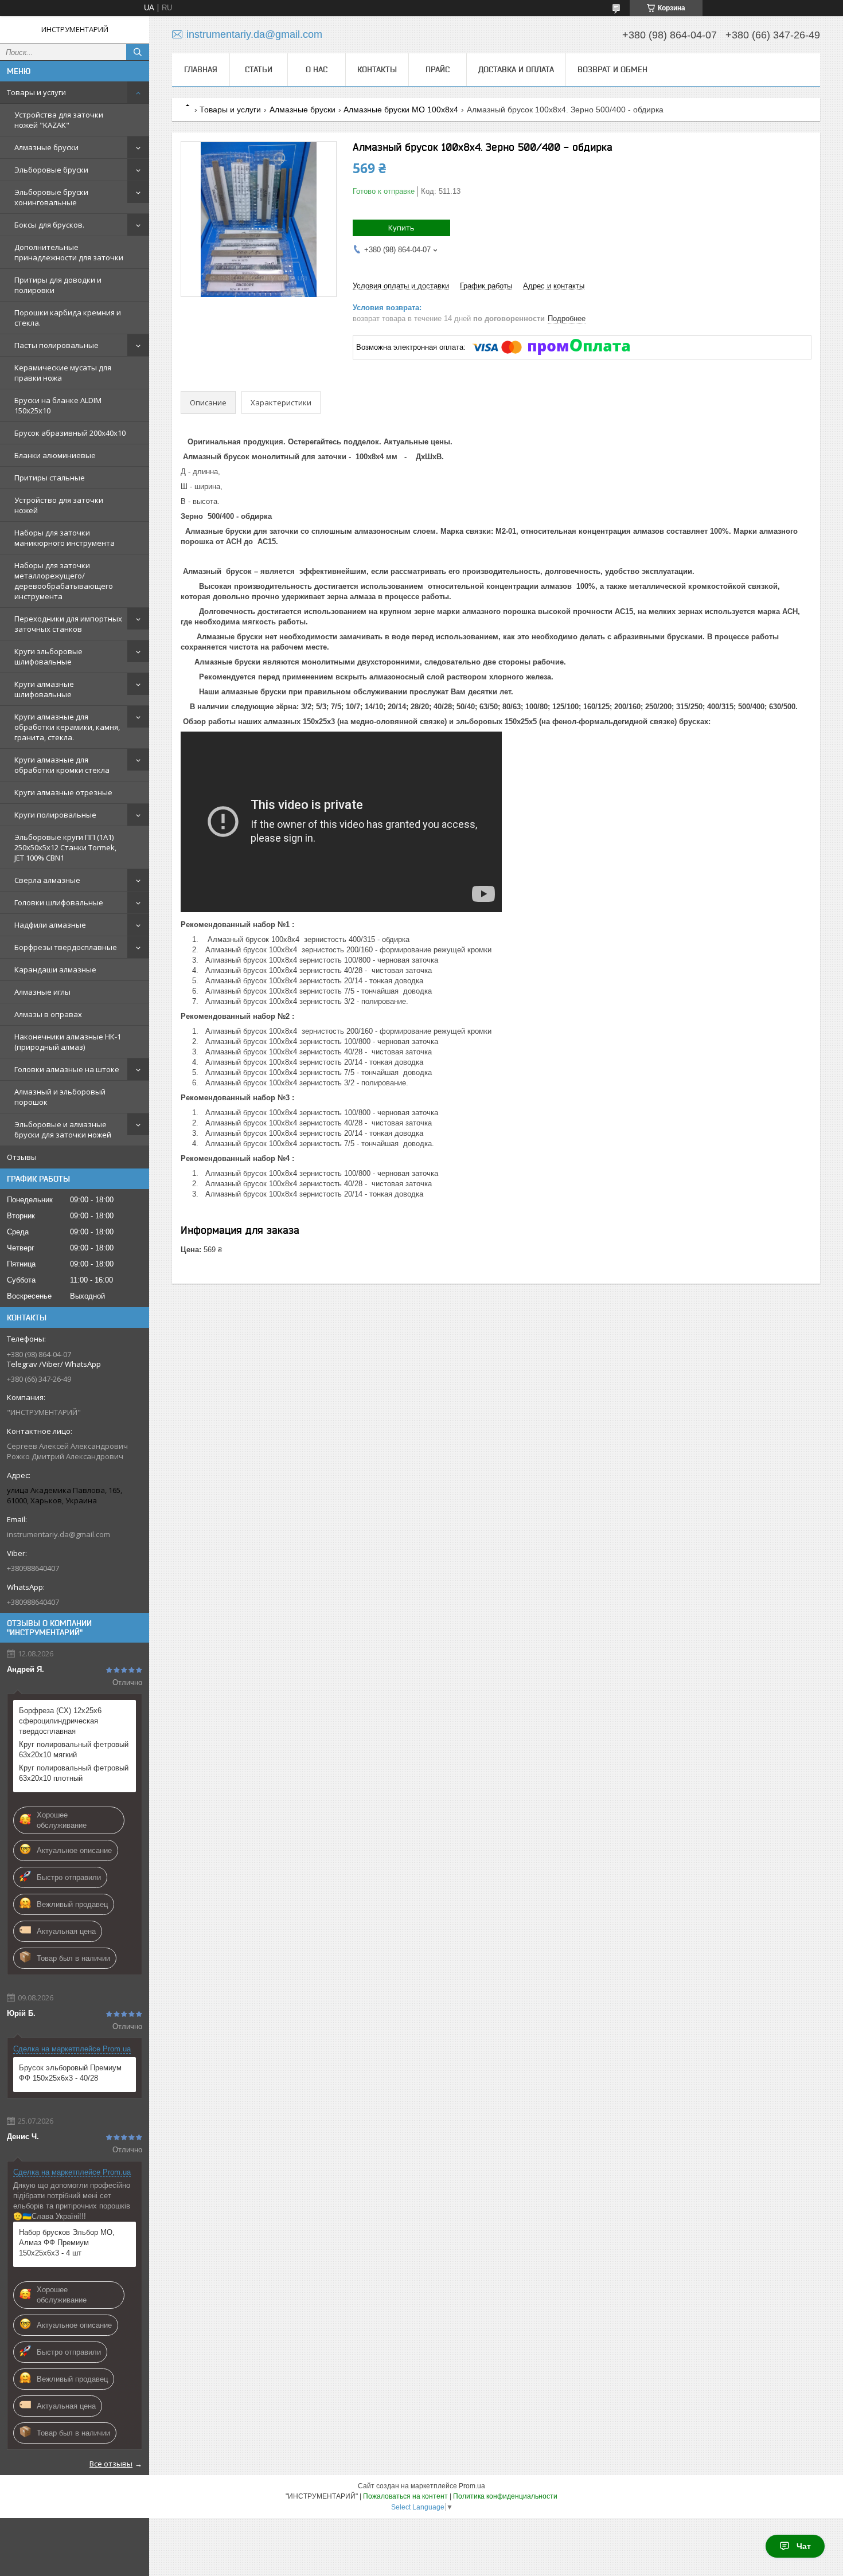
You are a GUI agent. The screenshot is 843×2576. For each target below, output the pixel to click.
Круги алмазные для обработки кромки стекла (62, 765)
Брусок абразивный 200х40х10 (70, 433)
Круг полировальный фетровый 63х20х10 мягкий (74, 1750)
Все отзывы (111, 2464)
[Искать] (138, 52)
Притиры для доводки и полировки (58, 285)
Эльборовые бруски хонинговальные (51, 197)
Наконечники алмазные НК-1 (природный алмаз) (68, 1042)
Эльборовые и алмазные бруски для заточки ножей (63, 1129)
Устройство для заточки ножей (59, 505)
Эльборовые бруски (51, 170)
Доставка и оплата (516, 69)
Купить (401, 228)
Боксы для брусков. (49, 225)
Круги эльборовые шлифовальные (48, 656)
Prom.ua (472, 2486)
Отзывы (22, 1157)
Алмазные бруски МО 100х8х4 (401, 110)
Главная (201, 69)
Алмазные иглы (42, 992)
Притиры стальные (50, 478)
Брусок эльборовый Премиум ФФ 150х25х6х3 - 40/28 (70, 2073)
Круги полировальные (55, 815)
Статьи (259, 69)
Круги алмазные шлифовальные (44, 689)
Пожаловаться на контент (405, 2496)
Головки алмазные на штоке (67, 1069)
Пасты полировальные (56, 345)
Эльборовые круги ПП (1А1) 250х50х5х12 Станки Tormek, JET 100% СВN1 (65, 847)
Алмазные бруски (46, 147)
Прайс (438, 69)
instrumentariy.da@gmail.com (58, 1534)
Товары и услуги (36, 92)
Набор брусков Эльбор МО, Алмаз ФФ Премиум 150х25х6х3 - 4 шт (67, 2243)
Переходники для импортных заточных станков (68, 624)
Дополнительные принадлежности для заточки (69, 252)
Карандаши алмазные (55, 970)
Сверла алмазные (47, 880)
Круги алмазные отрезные (63, 792)
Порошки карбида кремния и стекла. (68, 318)
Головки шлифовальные (59, 902)
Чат (804, 2546)
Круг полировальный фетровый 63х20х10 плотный (74, 1773)
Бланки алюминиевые (55, 455)
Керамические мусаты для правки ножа (63, 373)
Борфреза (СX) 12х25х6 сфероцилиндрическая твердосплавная (60, 1721)
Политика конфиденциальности (505, 2496)
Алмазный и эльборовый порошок (60, 1097)
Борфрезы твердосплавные (66, 947)
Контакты (377, 69)
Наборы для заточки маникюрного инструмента (65, 538)
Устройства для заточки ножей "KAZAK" (59, 120)
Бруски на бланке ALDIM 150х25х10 (58, 405)
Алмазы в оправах (48, 1014)
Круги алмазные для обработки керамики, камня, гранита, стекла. (67, 727)
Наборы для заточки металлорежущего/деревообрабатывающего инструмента (64, 581)
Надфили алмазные (50, 925)
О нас (317, 69)
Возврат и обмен (612, 69)
